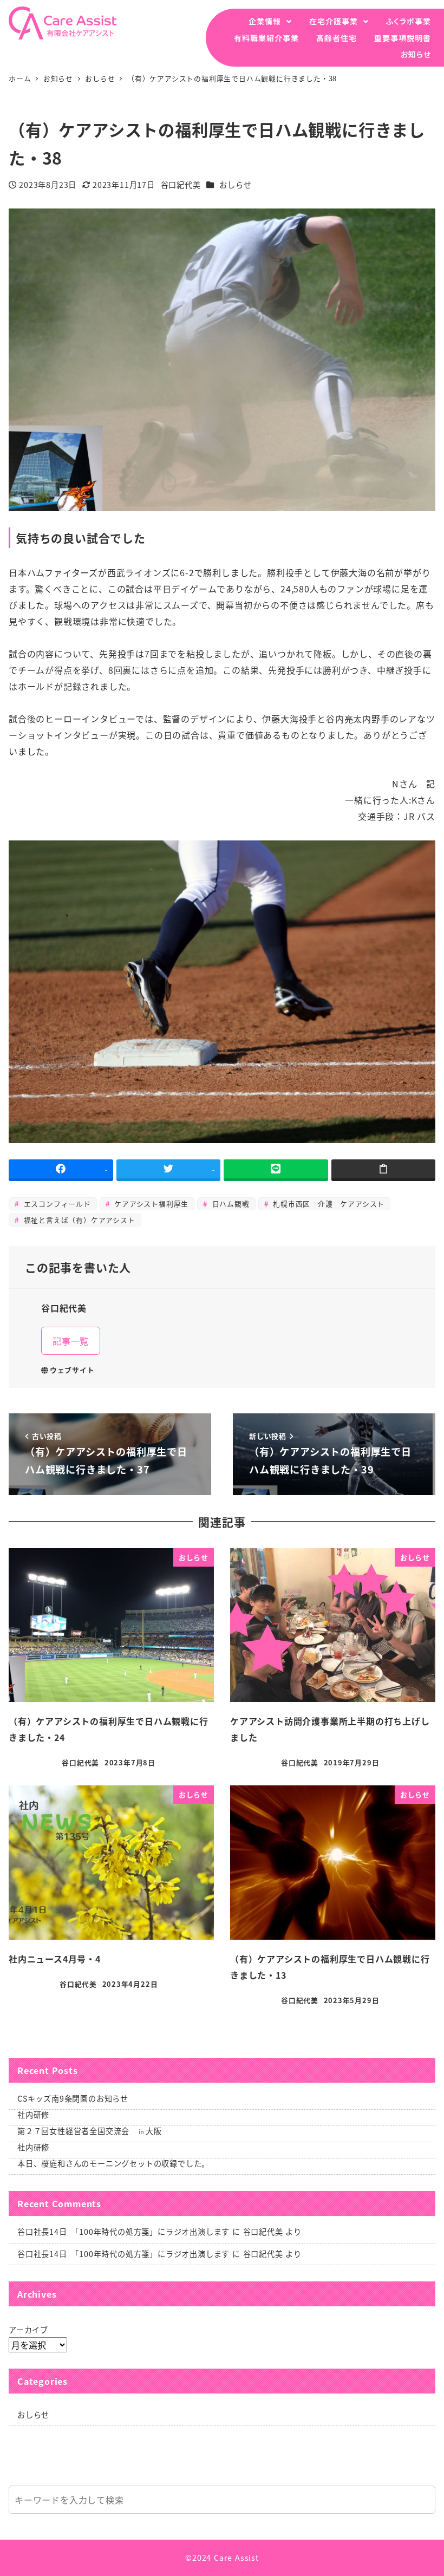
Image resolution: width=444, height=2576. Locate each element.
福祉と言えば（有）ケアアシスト (78, 1220)
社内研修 (33, 2115)
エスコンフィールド (56, 1204)
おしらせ (235, 185)
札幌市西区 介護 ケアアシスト (327, 1204)
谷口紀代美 (263, 2232)
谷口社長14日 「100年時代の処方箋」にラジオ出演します (123, 2232)
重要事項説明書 (403, 38)
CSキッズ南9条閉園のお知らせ (73, 2098)
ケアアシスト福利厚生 (150, 1204)
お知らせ (416, 54)
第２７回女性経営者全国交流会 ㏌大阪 (89, 2131)
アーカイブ (28, 2330)
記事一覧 (71, 1341)
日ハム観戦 (230, 1204)
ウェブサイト (72, 1370)
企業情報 (265, 21)
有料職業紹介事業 (266, 38)
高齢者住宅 (337, 38)
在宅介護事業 (334, 21)
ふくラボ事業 (409, 21)
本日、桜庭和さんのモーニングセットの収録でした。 (113, 2163)
